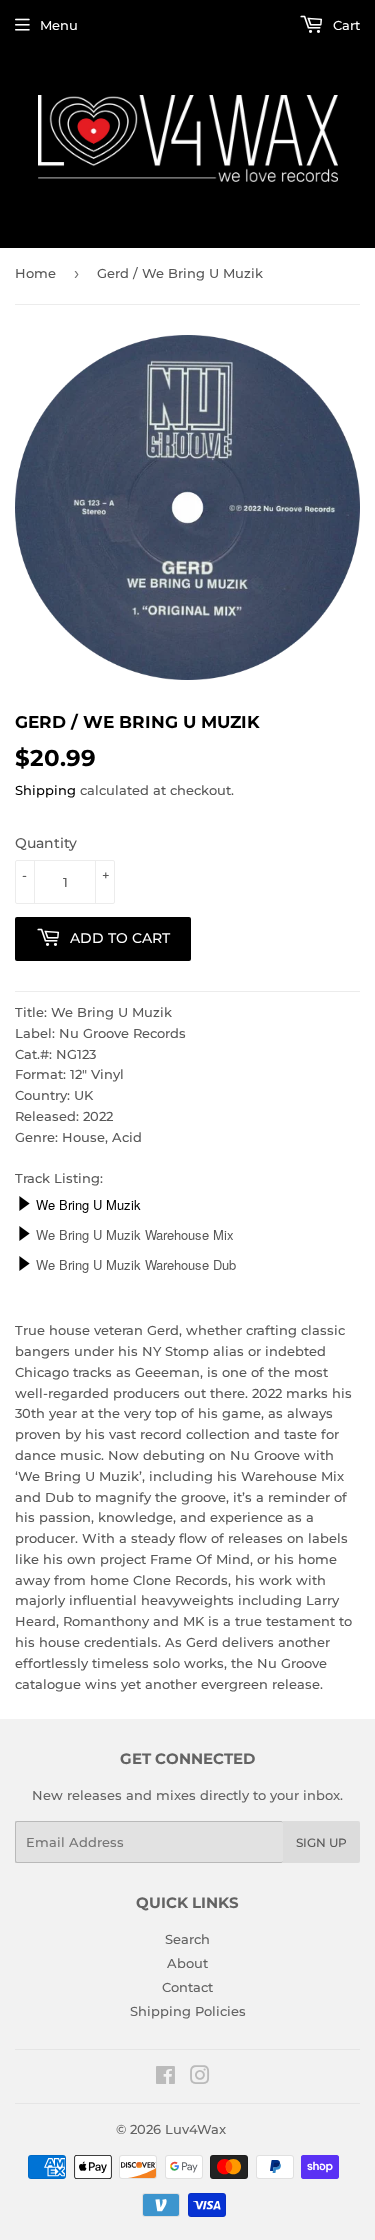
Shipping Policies (188, 2011)
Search (187, 1939)
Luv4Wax (195, 2129)
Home (35, 273)
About (187, 1963)
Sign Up (321, 1842)
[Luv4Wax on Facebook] (165, 2078)
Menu (59, 25)
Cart (344, 25)
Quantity (46, 843)
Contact (187, 1987)
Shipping (45, 790)
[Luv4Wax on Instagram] (200, 2078)
